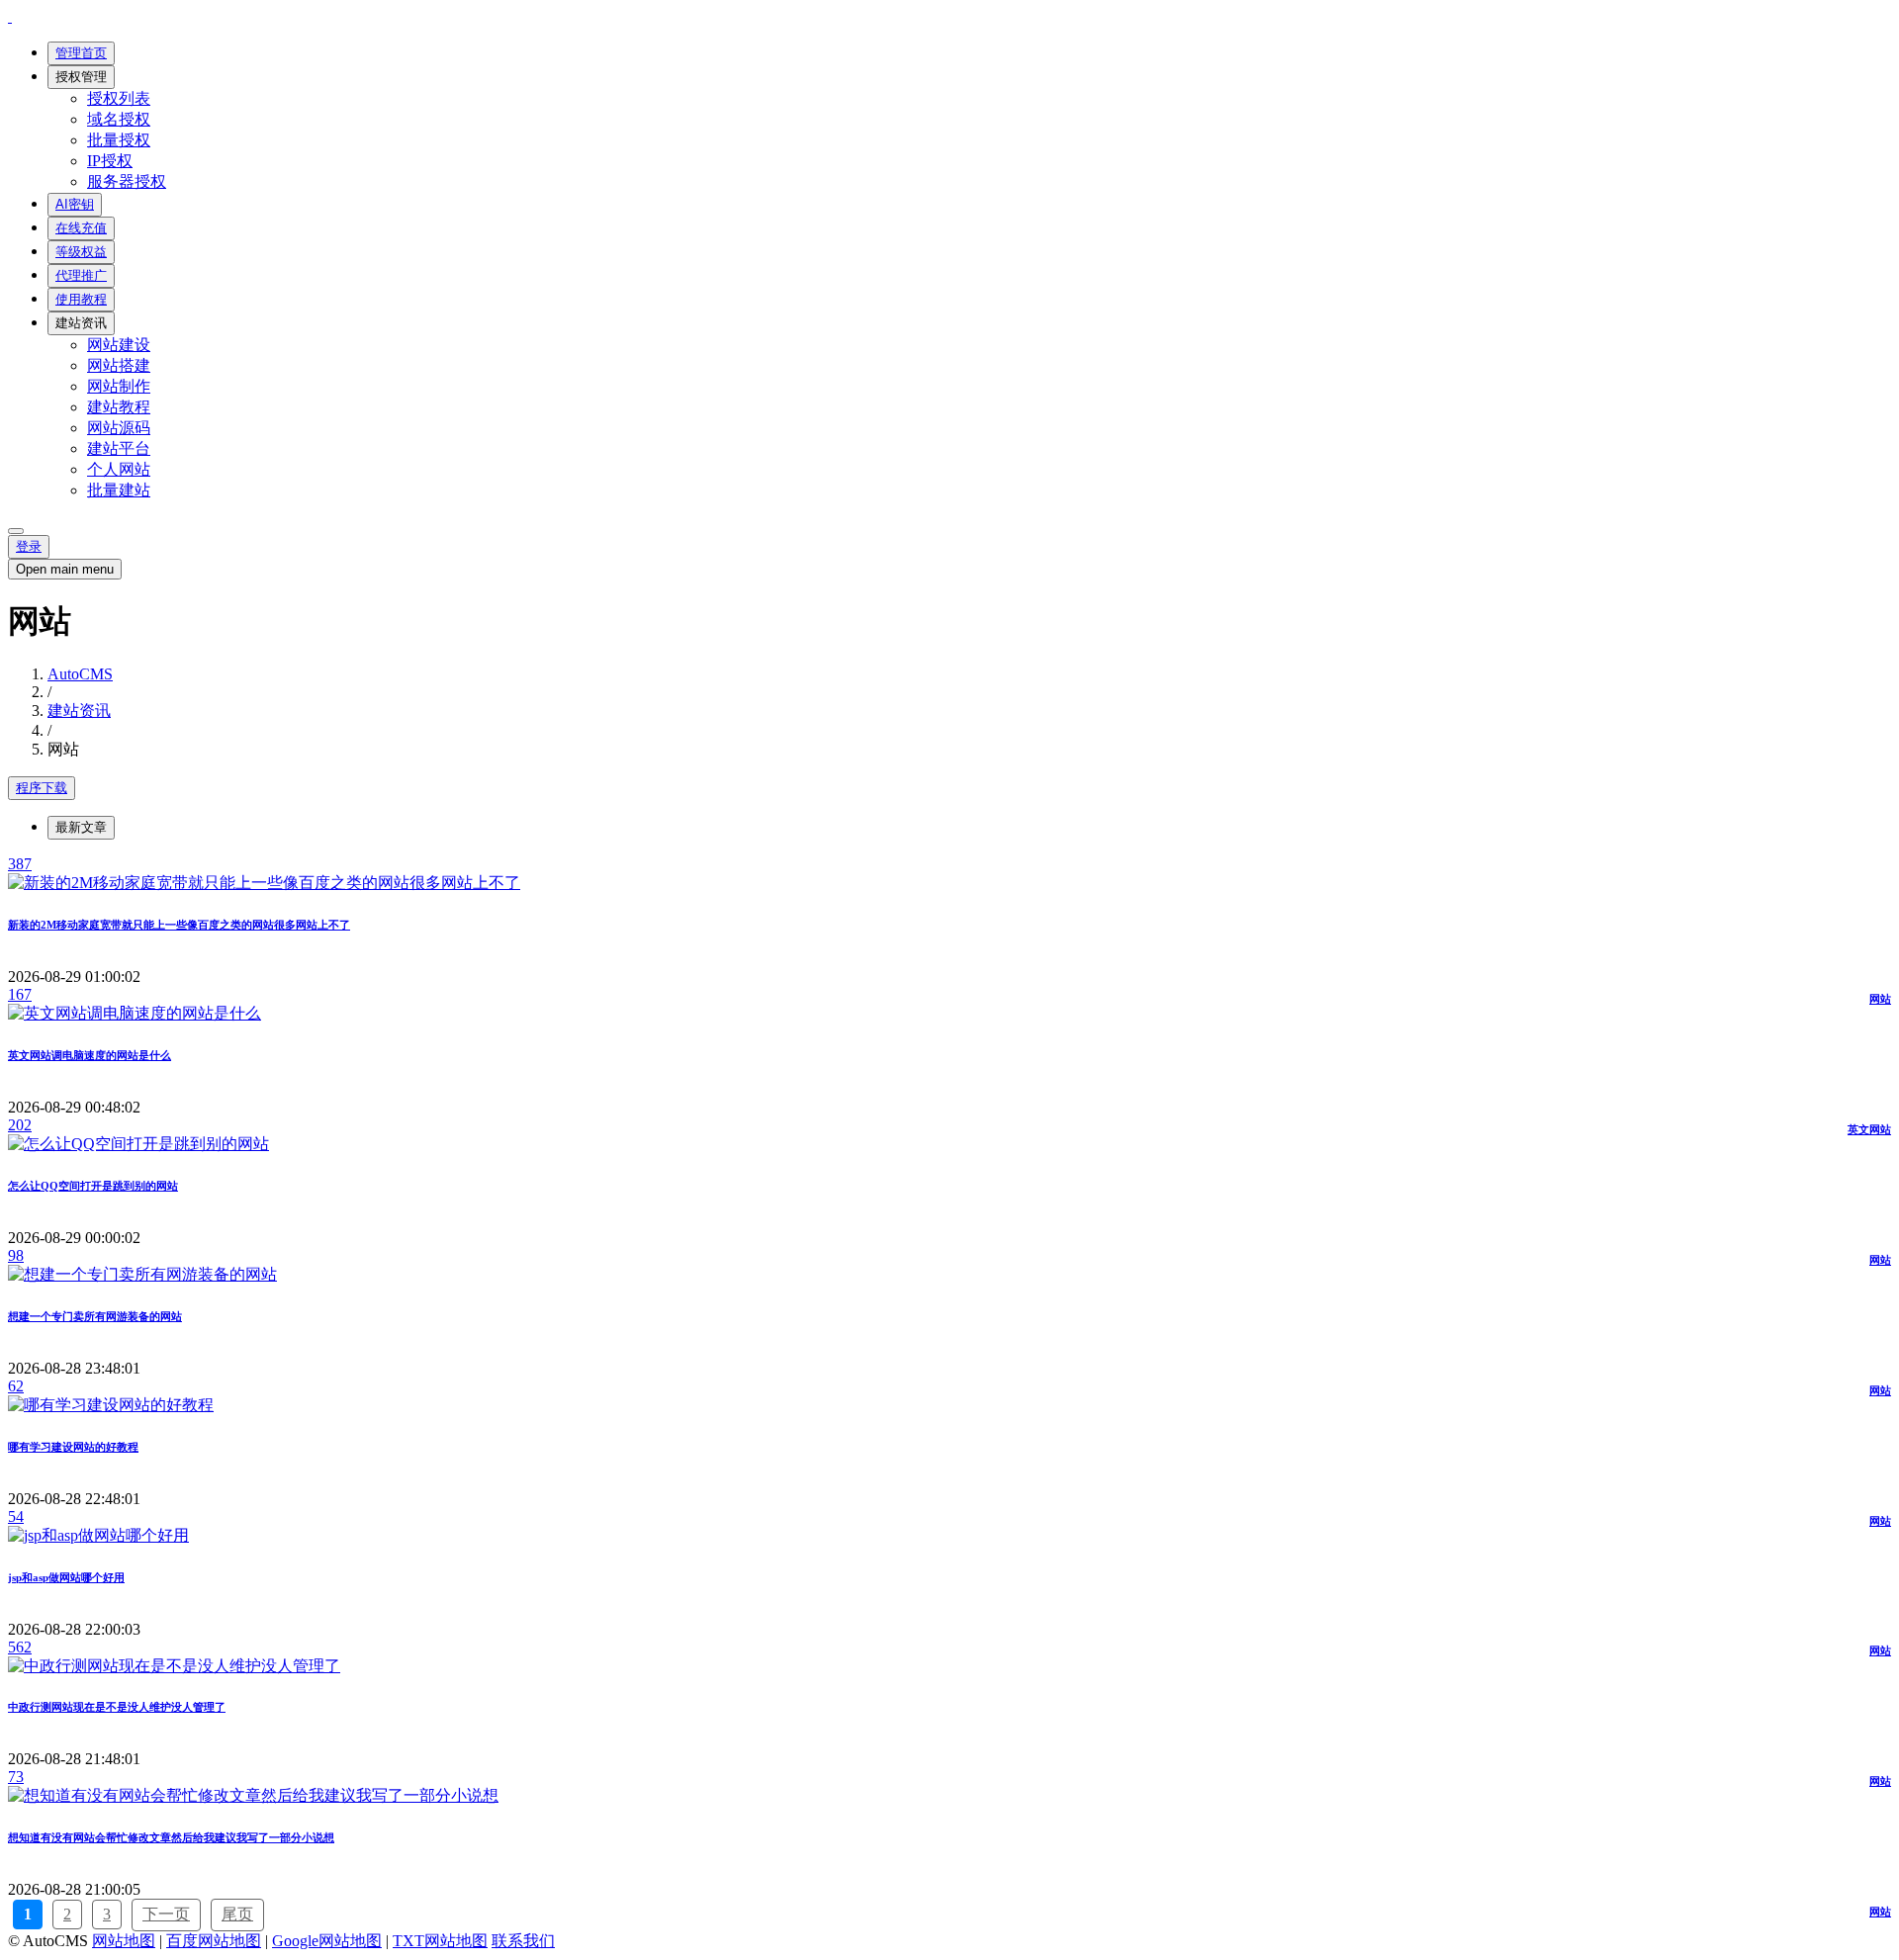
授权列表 (119, 98)
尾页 (237, 1914)
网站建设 (119, 345)
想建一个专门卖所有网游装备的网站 (95, 1316)
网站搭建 (119, 365)
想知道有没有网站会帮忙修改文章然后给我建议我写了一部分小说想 (171, 1837)
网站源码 (119, 428)
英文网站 (1869, 1129)
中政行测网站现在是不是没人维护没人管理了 (117, 1707)
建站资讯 (81, 323)
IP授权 (110, 161)
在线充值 (81, 228)
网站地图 (124, 1941)
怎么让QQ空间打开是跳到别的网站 (93, 1186)
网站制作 (119, 386)
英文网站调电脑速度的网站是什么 (90, 1055)
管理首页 (81, 53)
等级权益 (81, 252)
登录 (29, 546)
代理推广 (81, 275)
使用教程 (81, 299)
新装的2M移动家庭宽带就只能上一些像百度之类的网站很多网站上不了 (179, 925)
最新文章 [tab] (81, 827)
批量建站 (119, 490)
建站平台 (119, 448)
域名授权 (119, 119)
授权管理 (81, 77)
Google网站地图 (327, 1941)
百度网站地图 (214, 1941)
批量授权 (119, 140)
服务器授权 (127, 181)
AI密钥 (75, 204)
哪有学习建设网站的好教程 (73, 1447)
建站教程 (119, 407)
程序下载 (42, 788)
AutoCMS (80, 674)
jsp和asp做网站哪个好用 (66, 1577)
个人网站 (119, 469)
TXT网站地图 (440, 1941)
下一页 (166, 1914)
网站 (1880, 999)
